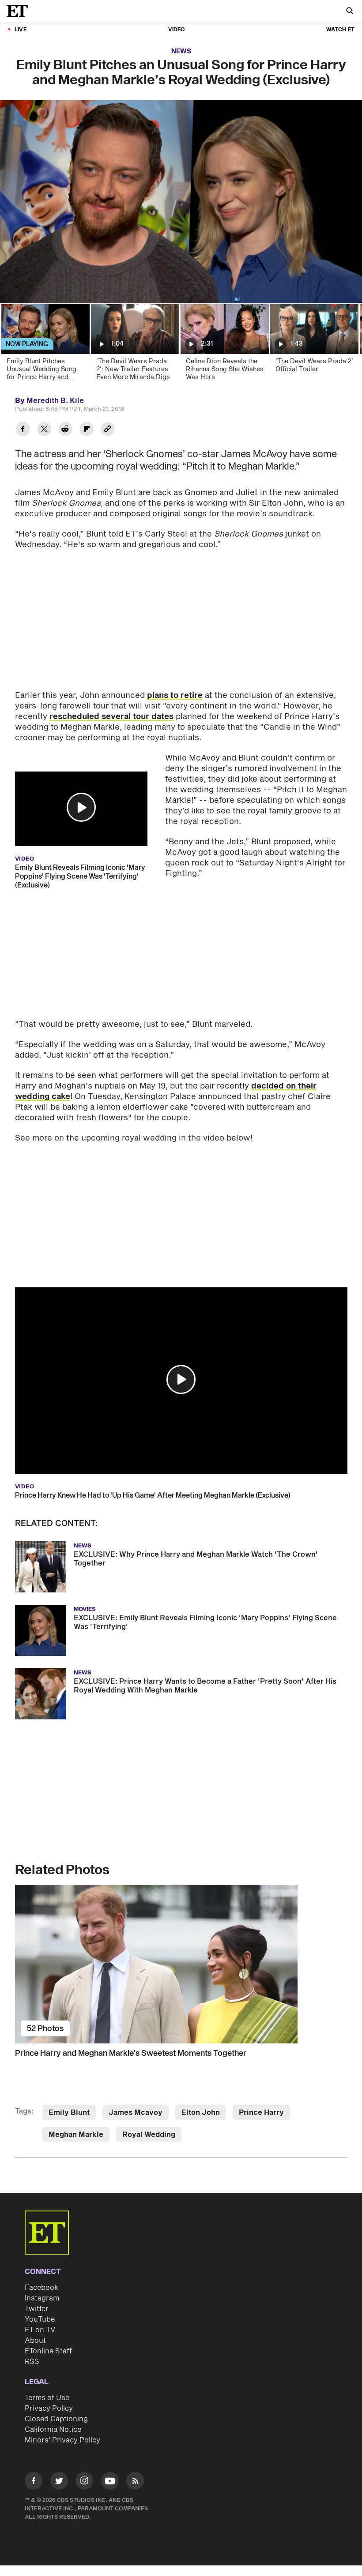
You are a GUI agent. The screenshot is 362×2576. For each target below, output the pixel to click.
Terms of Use (47, 2398)
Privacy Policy (49, 2408)
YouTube (40, 2319)
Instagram (42, 2298)
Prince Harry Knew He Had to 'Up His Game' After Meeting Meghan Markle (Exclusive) (153, 1495)
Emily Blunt (69, 2113)
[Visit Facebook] (34, 2482)
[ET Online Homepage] (20, 11)
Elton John (201, 2113)
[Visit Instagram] (84, 2482)
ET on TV (40, 2330)
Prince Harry (261, 2113)
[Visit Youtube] (110, 2481)
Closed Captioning (56, 2419)
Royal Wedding (149, 2135)
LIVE (21, 30)
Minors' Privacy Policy (62, 2440)
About (35, 2341)
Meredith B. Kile (55, 401)
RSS (32, 2362)
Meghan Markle (76, 2135)
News (181, 51)
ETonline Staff (48, 2351)
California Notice (53, 2430)
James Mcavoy (136, 2113)
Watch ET (340, 30)
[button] (81, 807)
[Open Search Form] (350, 12)
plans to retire (175, 695)
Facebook (41, 2288)
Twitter (37, 2309)
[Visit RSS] (135, 2482)
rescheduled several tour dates (111, 717)
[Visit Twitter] (59, 2482)
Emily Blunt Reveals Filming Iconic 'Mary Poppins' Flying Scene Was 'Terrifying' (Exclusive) (80, 876)
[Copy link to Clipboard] (108, 430)
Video (177, 30)
